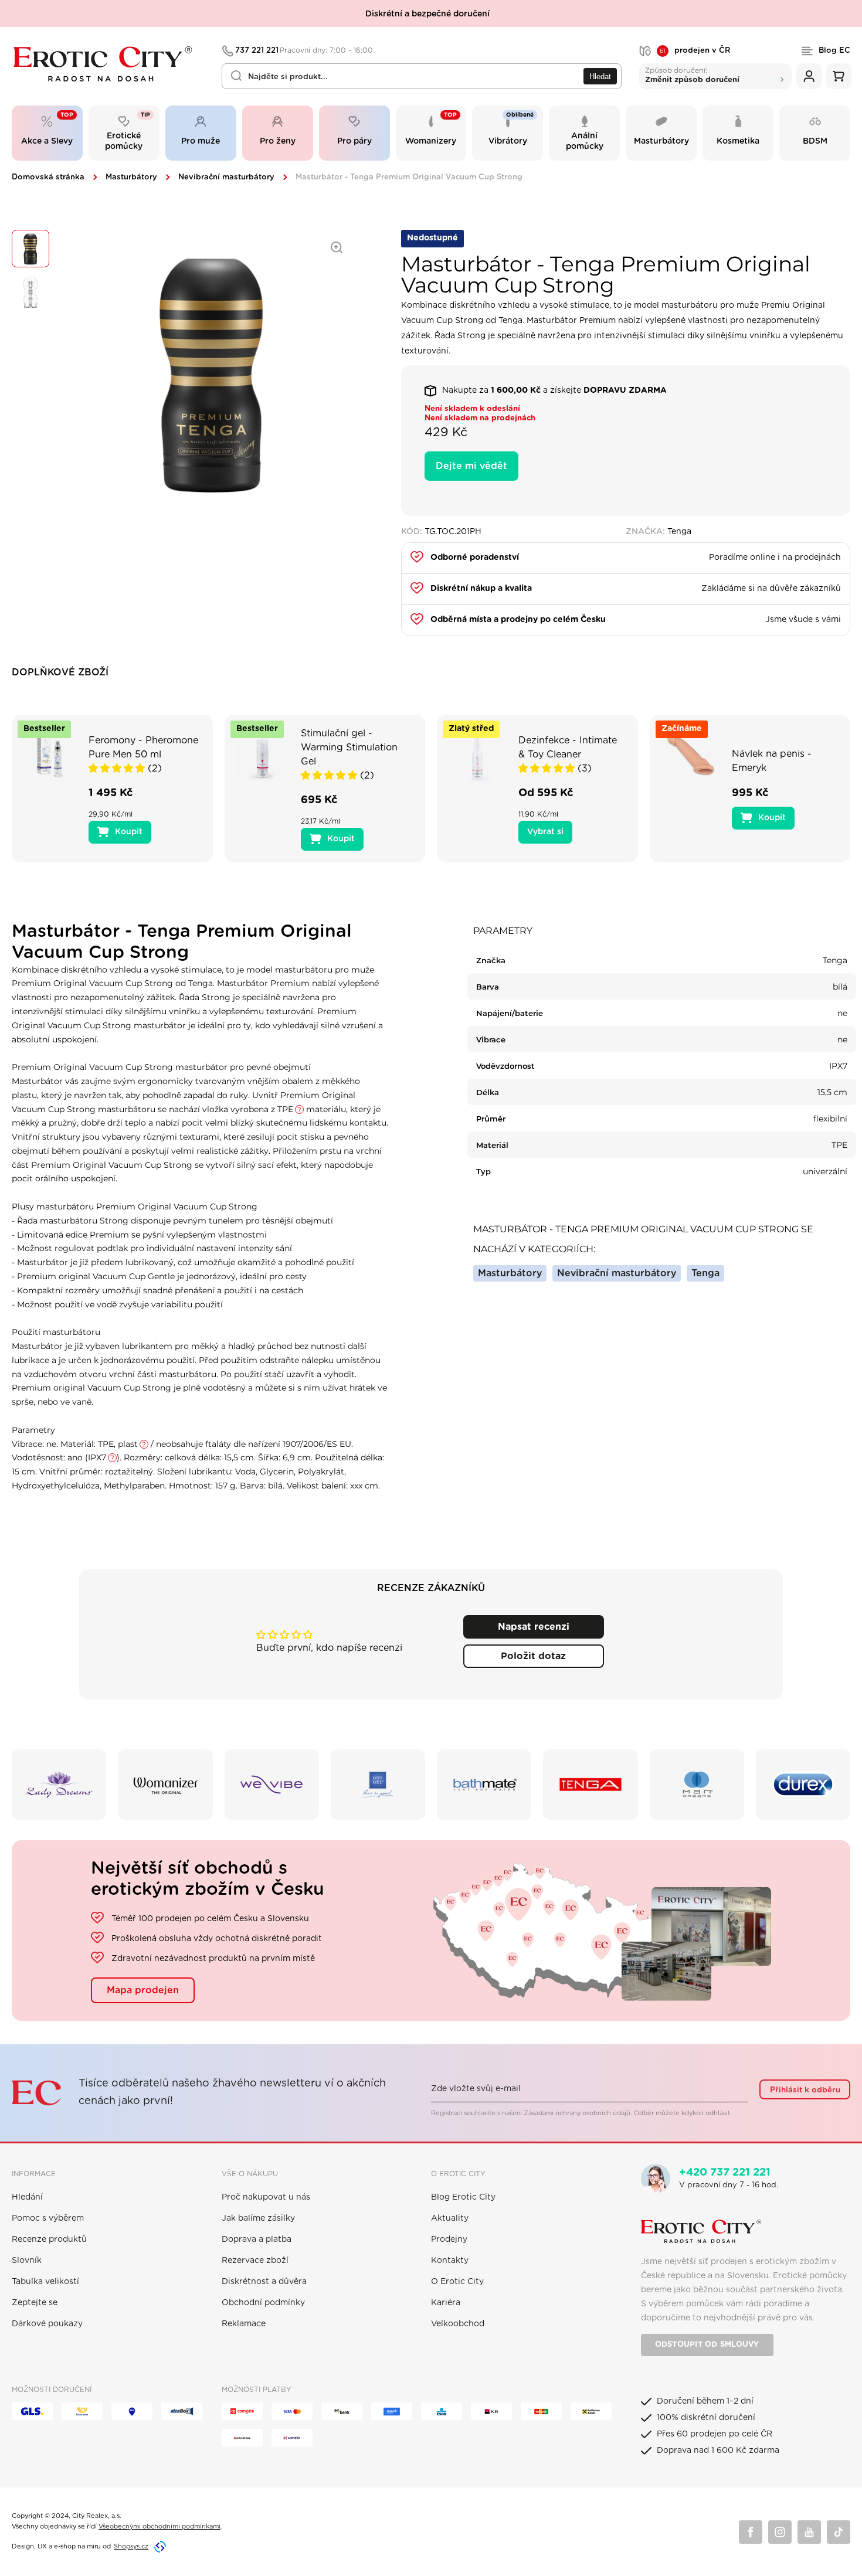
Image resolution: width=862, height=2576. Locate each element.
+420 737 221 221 (725, 2173)
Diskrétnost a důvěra (264, 2282)
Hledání (27, 2197)
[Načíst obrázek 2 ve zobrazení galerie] (30, 292)
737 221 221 (304, 51)
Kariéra (446, 2303)
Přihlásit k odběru (805, 2090)
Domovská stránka (48, 177)
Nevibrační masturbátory (226, 177)
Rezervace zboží (255, 2261)
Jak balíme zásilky (258, 2218)
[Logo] (109, 64)
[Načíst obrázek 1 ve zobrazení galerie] (30, 249)
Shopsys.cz (131, 2546)
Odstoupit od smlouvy (707, 2345)
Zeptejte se (35, 2303)
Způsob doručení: (692, 75)
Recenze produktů (49, 2239)
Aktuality (450, 2218)
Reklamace (244, 2324)
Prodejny (449, 2239)
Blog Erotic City (463, 2197)
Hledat (600, 77)
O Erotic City (457, 2282)
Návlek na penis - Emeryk (772, 761)
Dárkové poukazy (47, 2324)
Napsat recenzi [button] (534, 1627)
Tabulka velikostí (45, 2282)
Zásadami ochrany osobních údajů (577, 2113)
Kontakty (450, 2261)
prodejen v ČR (695, 51)
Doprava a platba (257, 2239)
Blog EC (834, 51)
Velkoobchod (458, 2324)
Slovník (27, 2261)
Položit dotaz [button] (533, 1656)
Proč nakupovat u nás (266, 2197)
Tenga (705, 1273)
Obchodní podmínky (263, 2303)
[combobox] (422, 76)
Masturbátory (131, 177)
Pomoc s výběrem (48, 2218)
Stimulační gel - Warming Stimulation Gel (349, 747)
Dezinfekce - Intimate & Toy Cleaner (568, 747)
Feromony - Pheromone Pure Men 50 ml (143, 747)
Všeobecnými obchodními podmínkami (159, 2526)
